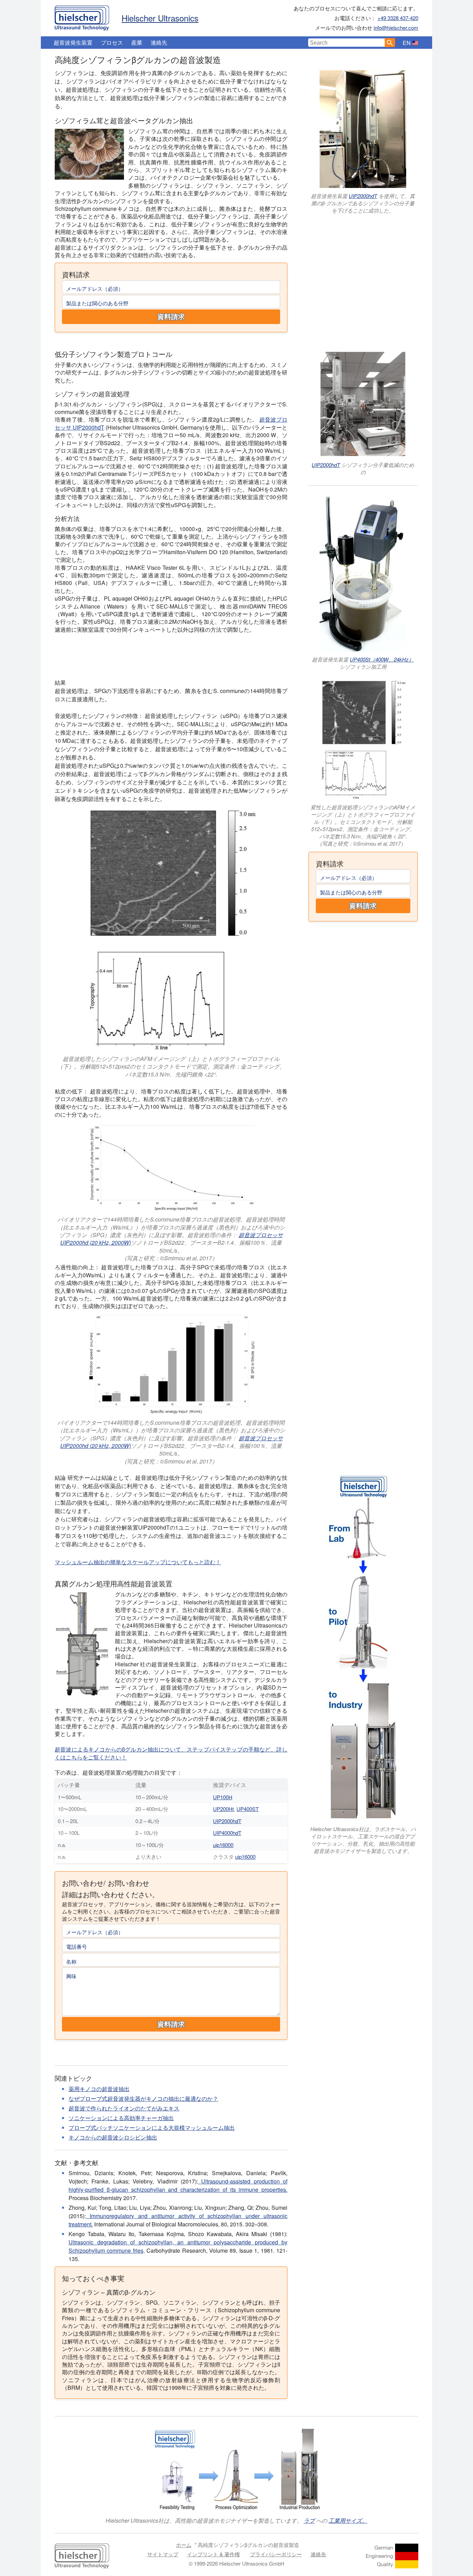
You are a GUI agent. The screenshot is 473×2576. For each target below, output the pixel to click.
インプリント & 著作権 (213, 2554)
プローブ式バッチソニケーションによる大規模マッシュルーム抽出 (152, 2128)
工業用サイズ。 (348, 2520)
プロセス (112, 42)
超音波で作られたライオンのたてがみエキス (124, 2108)
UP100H (223, 1797)
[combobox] (347, 43)
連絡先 (159, 42)
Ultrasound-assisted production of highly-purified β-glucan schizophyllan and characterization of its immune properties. (178, 2185)
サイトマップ (163, 2554)
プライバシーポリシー (276, 2554)
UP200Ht (223, 1809)
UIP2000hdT (363, 196)
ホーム (184, 2545)
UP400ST (248, 1809)
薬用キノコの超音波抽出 (99, 2089)
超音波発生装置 (73, 42)
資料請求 (171, 317)
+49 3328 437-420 (398, 18)
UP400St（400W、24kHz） (382, 659)
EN (407, 43)
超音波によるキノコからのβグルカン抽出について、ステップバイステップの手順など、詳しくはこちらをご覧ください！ (171, 1753)
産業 (137, 42)
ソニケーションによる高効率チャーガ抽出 (121, 2118)
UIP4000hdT (227, 1833)
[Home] (82, 16)
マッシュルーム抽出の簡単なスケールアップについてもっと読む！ (138, 1562)
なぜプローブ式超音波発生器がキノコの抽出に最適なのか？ (143, 2098)
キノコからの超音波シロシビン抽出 (113, 2137)
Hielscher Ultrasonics (160, 18)
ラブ (309, 2520)
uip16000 (223, 1845)
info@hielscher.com (396, 28)
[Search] (390, 43)
